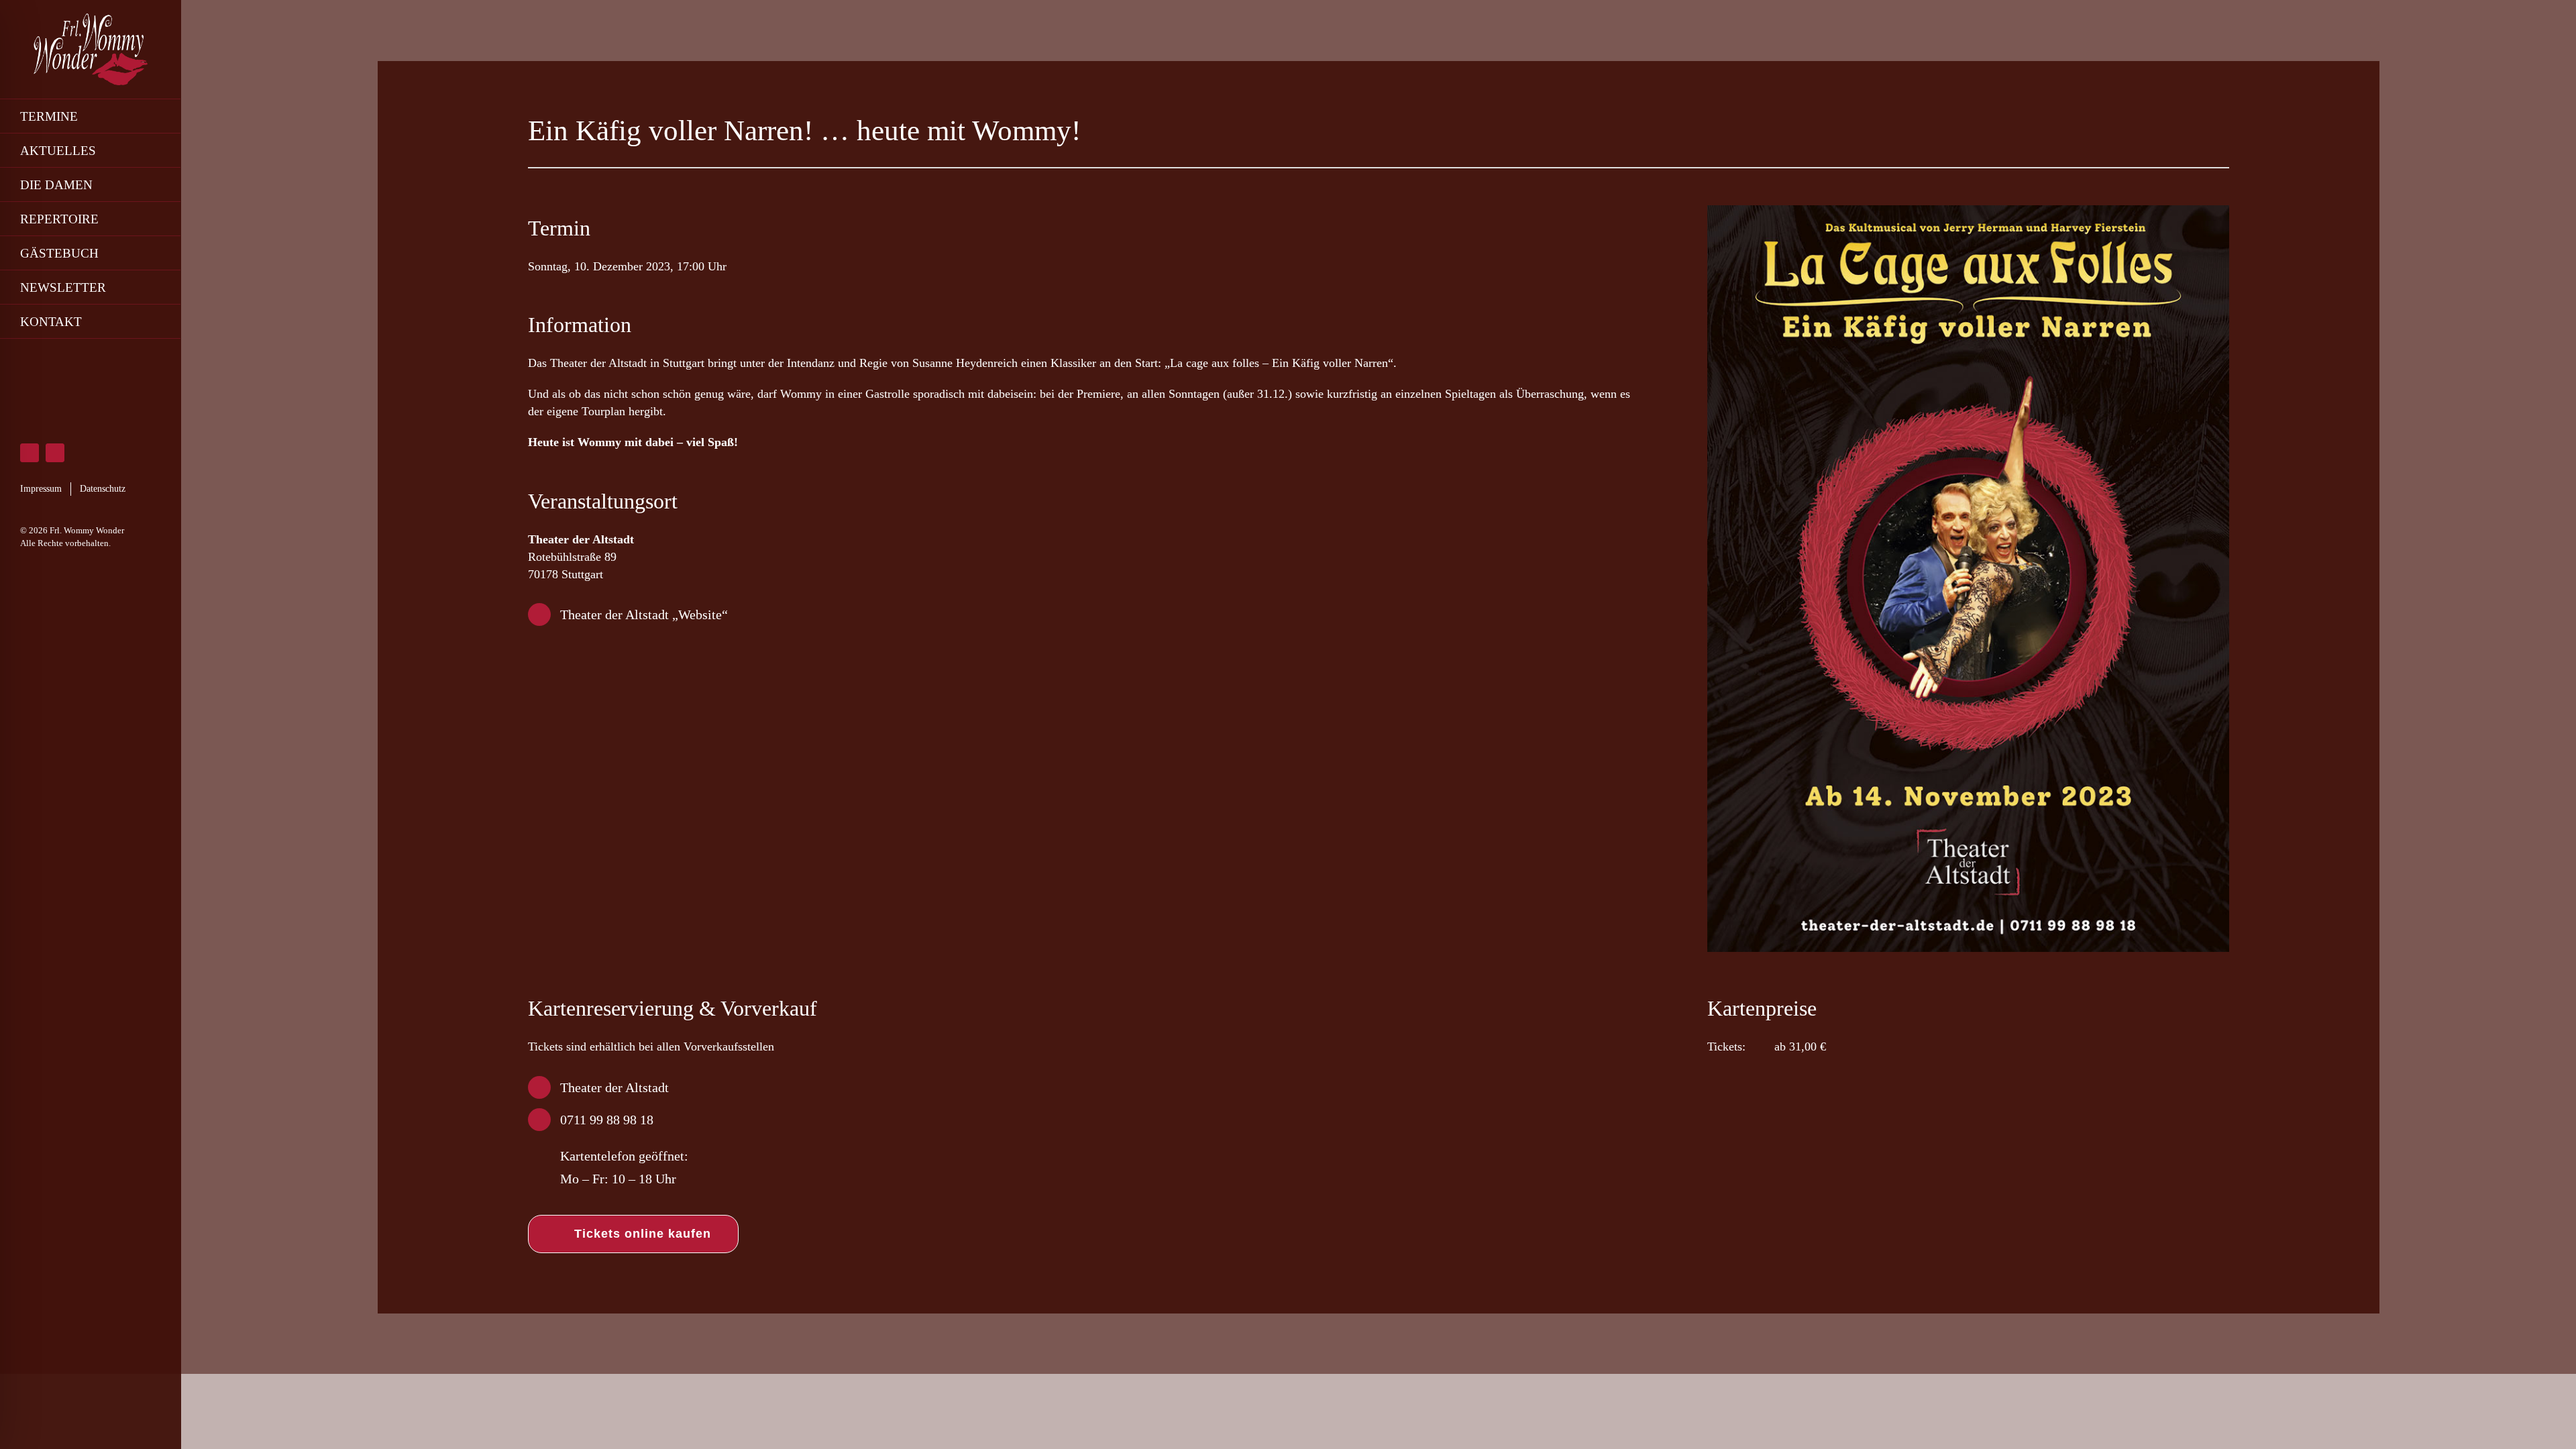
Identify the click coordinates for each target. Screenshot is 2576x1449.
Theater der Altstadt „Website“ (644, 614)
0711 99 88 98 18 (607, 1120)
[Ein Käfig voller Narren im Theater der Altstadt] (1968, 211)
